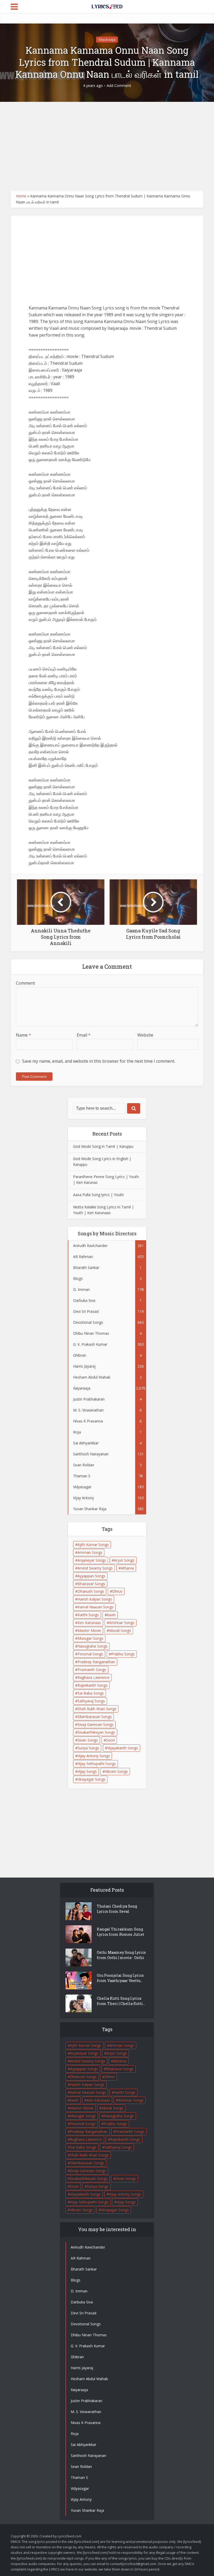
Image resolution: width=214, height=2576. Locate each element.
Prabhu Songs (123, 1654)
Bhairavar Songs (91, 1584)
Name (23, 1035)
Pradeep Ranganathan (96, 1662)
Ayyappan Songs (91, 1576)
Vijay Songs (87, 1771)
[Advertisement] (107, 146)
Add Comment (119, 86)
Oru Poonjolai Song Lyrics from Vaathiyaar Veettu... (120, 1978)
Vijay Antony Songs (94, 1756)
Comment (25, 983)
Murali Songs (120, 1630)
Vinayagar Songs (91, 1779)
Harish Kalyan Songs (95, 1599)
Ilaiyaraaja (107, 39)
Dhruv (117, 1591)
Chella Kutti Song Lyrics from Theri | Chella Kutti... (121, 2001)
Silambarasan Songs (95, 1717)
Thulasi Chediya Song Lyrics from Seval (117, 1909)
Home (21, 196)
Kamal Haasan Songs (96, 1607)
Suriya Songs (88, 1748)
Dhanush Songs (91, 1591)
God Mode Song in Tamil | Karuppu (103, 1146)
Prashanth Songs (92, 1670)
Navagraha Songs (93, 1646)
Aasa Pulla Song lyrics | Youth (98, 1195)
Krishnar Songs (122, 1623)
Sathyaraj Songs (91, 1701)
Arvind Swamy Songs (95, 1568)
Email (84, 1035)
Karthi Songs (88, 1615)
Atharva (127, 1568)
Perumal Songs (90, 1654)
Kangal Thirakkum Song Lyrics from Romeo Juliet (121, 1932)
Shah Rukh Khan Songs (97, 1709)
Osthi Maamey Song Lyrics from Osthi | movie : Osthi (121, 1955)
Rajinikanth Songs (93, 1685)
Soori (110, 1740)
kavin (111, 1615)
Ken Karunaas (89, 1623)
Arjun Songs (124, 1560)
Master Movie (89, 1630)
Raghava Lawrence (94, 1677)
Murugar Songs (90, 1638)
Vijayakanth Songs (123, 1748)
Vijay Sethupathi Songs (97, 1764)
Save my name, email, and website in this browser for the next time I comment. (99, 1061)
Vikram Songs (116, 1771)
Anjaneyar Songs (92, 1560)
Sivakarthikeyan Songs (96, 1732)
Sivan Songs (88, 1740)
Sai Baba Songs (91, 1693)
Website (145, 1035)
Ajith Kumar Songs (93, 1545)
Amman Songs (90, 1552)
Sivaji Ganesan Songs (96, 1724)
